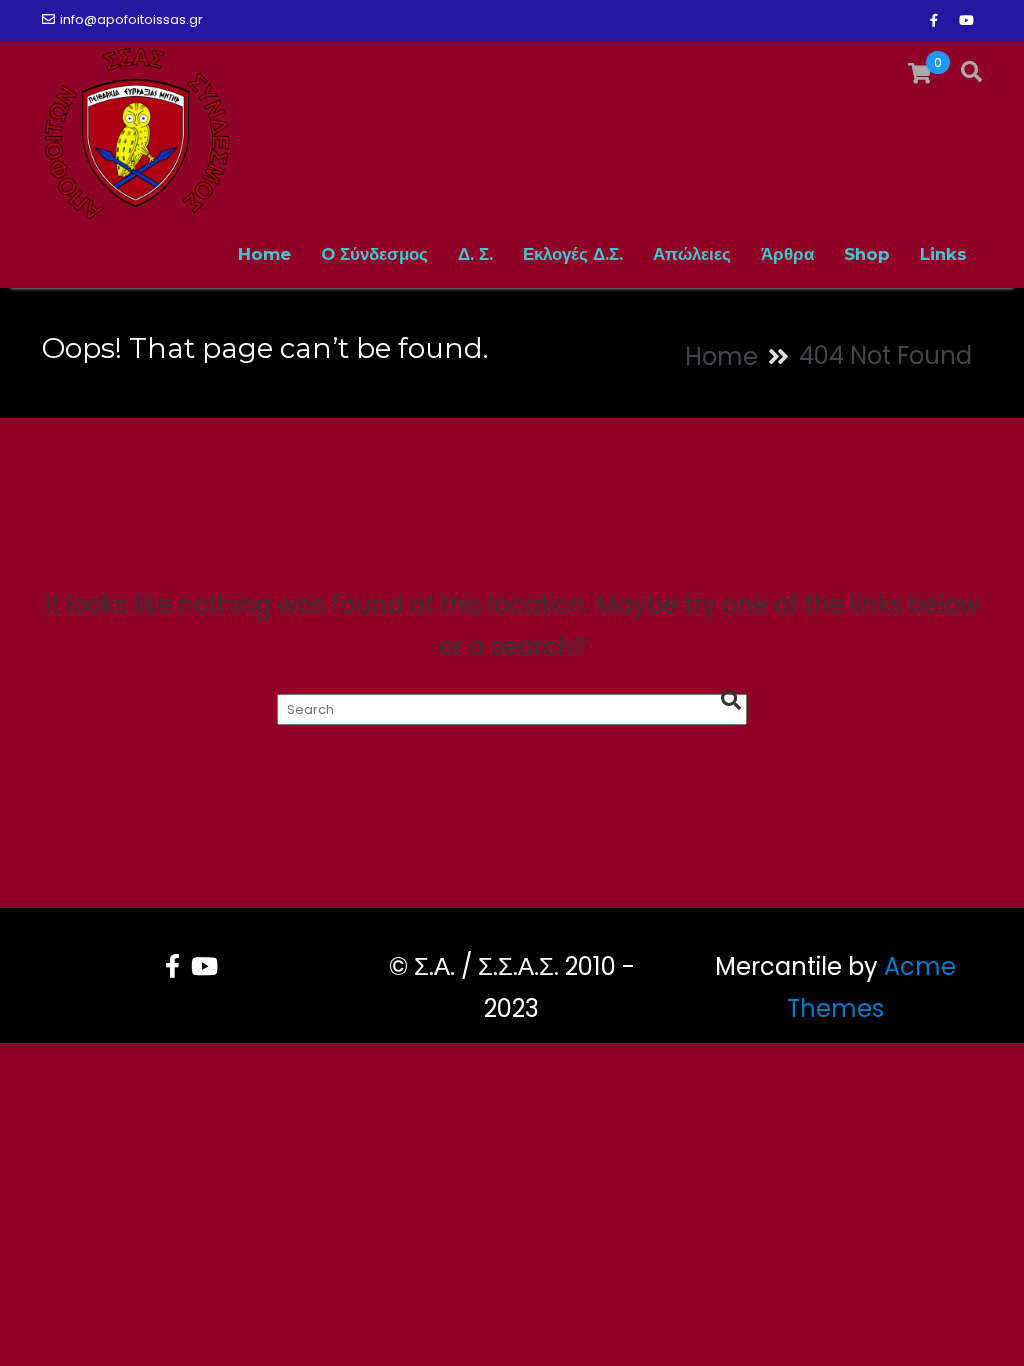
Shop (867, 254)
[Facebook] (934, 21)
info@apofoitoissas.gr (131, 19)
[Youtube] (966, 21)
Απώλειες (692, 254)
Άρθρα (787, 254)
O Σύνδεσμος (374, 254)
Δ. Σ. (475, 254)
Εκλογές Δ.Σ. (573, 254)
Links (943, 254)
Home (264, 254)
